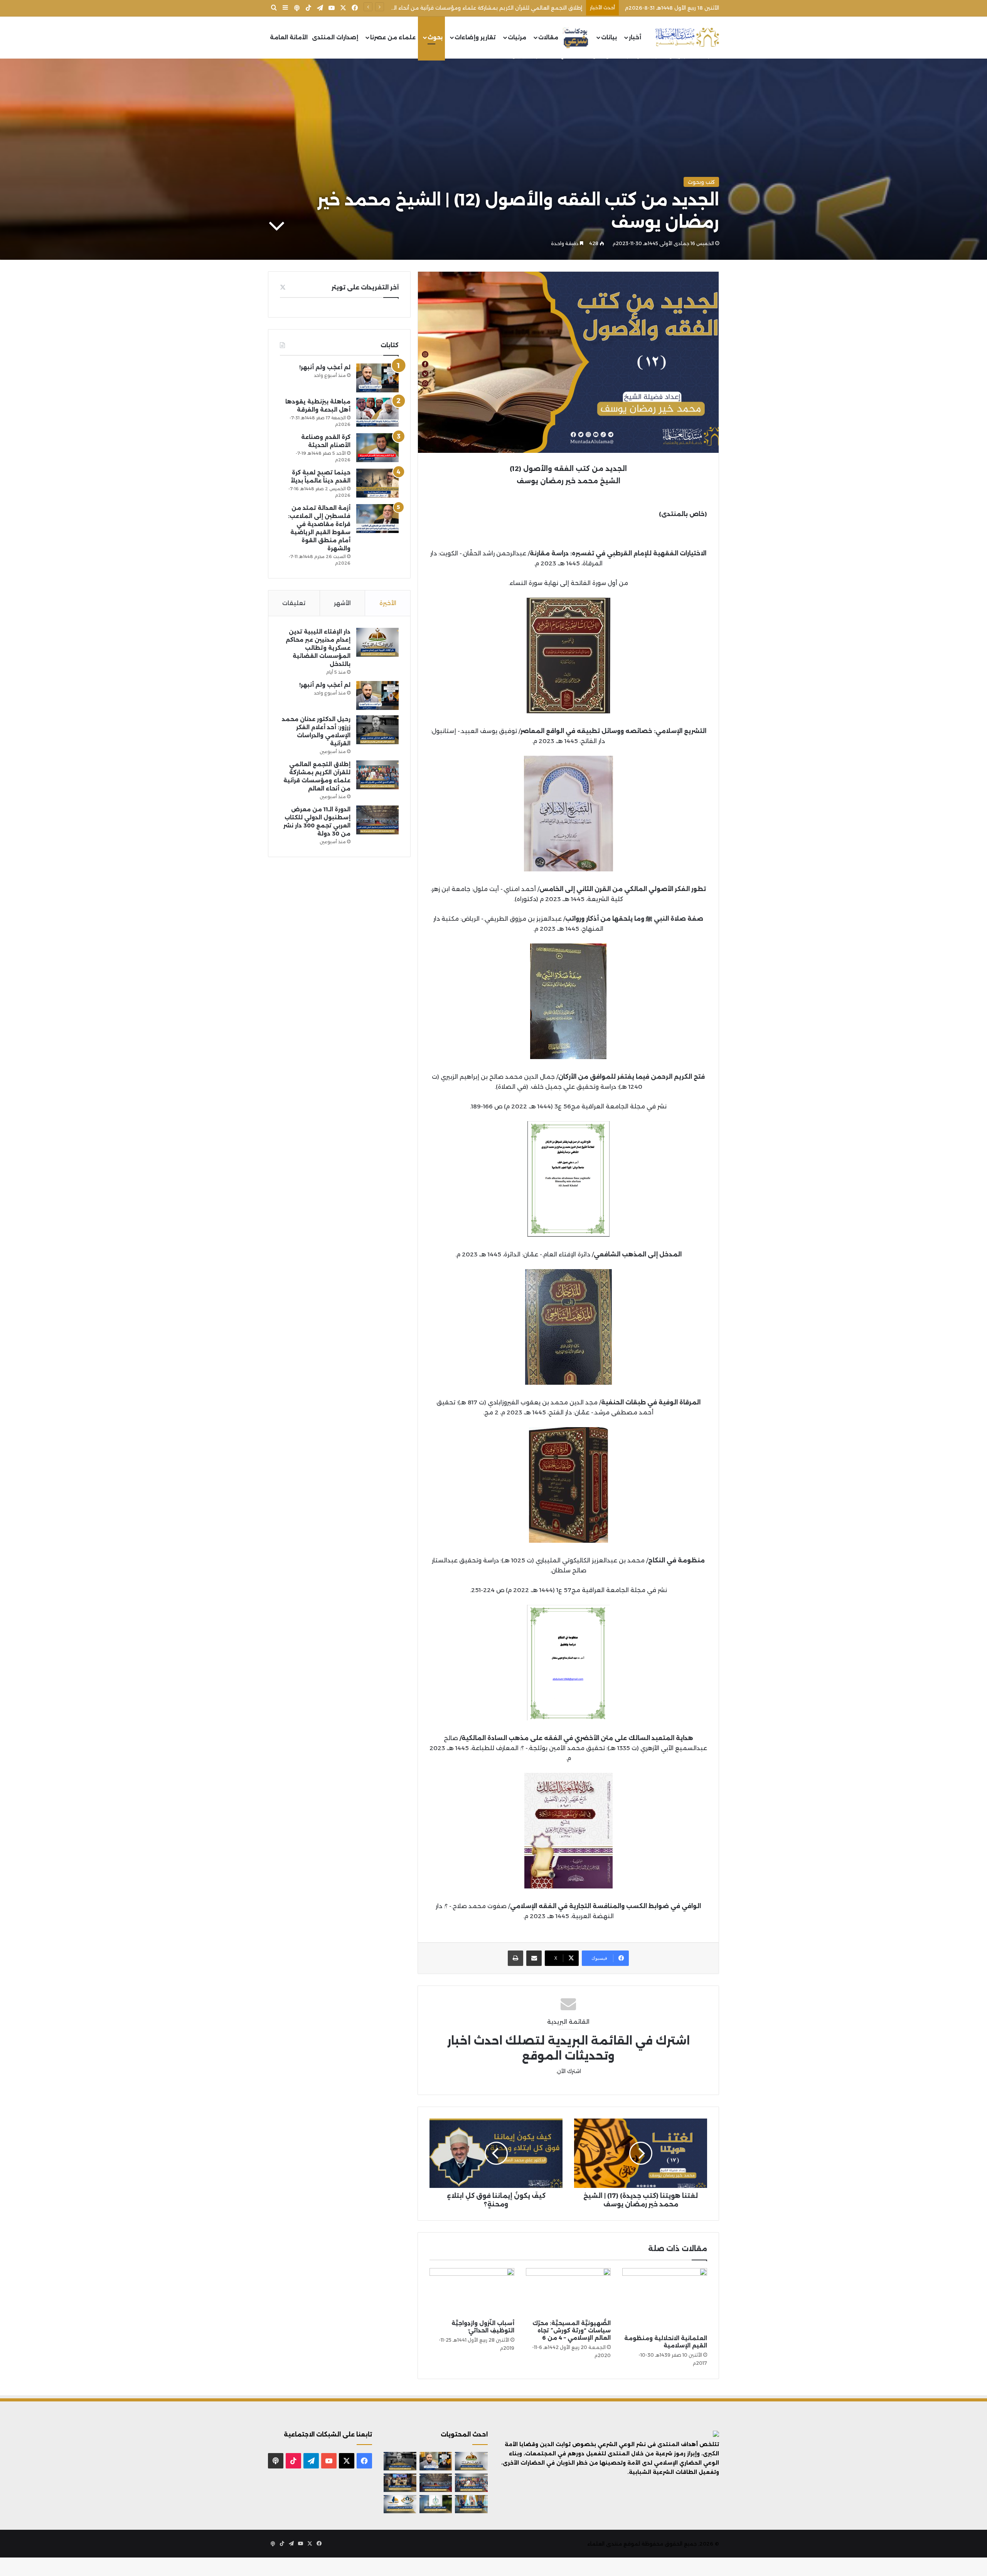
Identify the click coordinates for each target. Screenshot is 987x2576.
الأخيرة (388, 603)
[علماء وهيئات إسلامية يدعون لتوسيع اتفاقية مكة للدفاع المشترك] (471, 2504)
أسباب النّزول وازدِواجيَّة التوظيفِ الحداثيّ (483, 2327)
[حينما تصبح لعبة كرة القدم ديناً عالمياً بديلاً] (377, 483)
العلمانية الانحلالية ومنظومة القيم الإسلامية (666, 2342)
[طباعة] (515, 1958)
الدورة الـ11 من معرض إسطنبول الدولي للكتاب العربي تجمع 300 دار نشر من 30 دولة (484, 8)
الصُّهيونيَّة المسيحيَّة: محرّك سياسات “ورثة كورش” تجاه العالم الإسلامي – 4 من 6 (572, 2331)
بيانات (609, 37)
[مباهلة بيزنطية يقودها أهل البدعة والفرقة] (377, 412)
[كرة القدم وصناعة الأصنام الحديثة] (377, 448)
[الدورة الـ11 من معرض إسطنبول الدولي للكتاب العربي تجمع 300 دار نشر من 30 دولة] (377, 820)
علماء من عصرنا (393, 37)
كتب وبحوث (701, 182)
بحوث (435, 37)
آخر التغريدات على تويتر (365, 287)
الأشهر (342, 603)
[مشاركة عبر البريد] (534, 1958)
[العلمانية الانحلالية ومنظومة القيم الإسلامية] (665, 2299)
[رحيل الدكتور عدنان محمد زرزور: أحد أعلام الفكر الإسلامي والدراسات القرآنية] (377, 730)
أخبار (635, 37)
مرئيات (517, 37)
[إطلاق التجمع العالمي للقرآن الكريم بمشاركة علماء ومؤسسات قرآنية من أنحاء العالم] (377, 775)
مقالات (548, 37)
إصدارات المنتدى (335, 37)
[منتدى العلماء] (687, 38)
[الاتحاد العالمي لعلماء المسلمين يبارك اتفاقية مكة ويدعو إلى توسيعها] (436, 2504)
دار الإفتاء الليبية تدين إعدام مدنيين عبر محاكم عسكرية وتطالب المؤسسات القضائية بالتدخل (318, 648)
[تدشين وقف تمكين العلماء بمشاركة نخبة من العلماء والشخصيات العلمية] (400, 2483)
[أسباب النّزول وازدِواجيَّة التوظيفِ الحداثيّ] (472, 2292)
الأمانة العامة (289, 37)
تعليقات (294, 603)
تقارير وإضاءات (475, 37)
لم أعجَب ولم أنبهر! (325, 367)
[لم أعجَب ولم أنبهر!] (377, 378)
